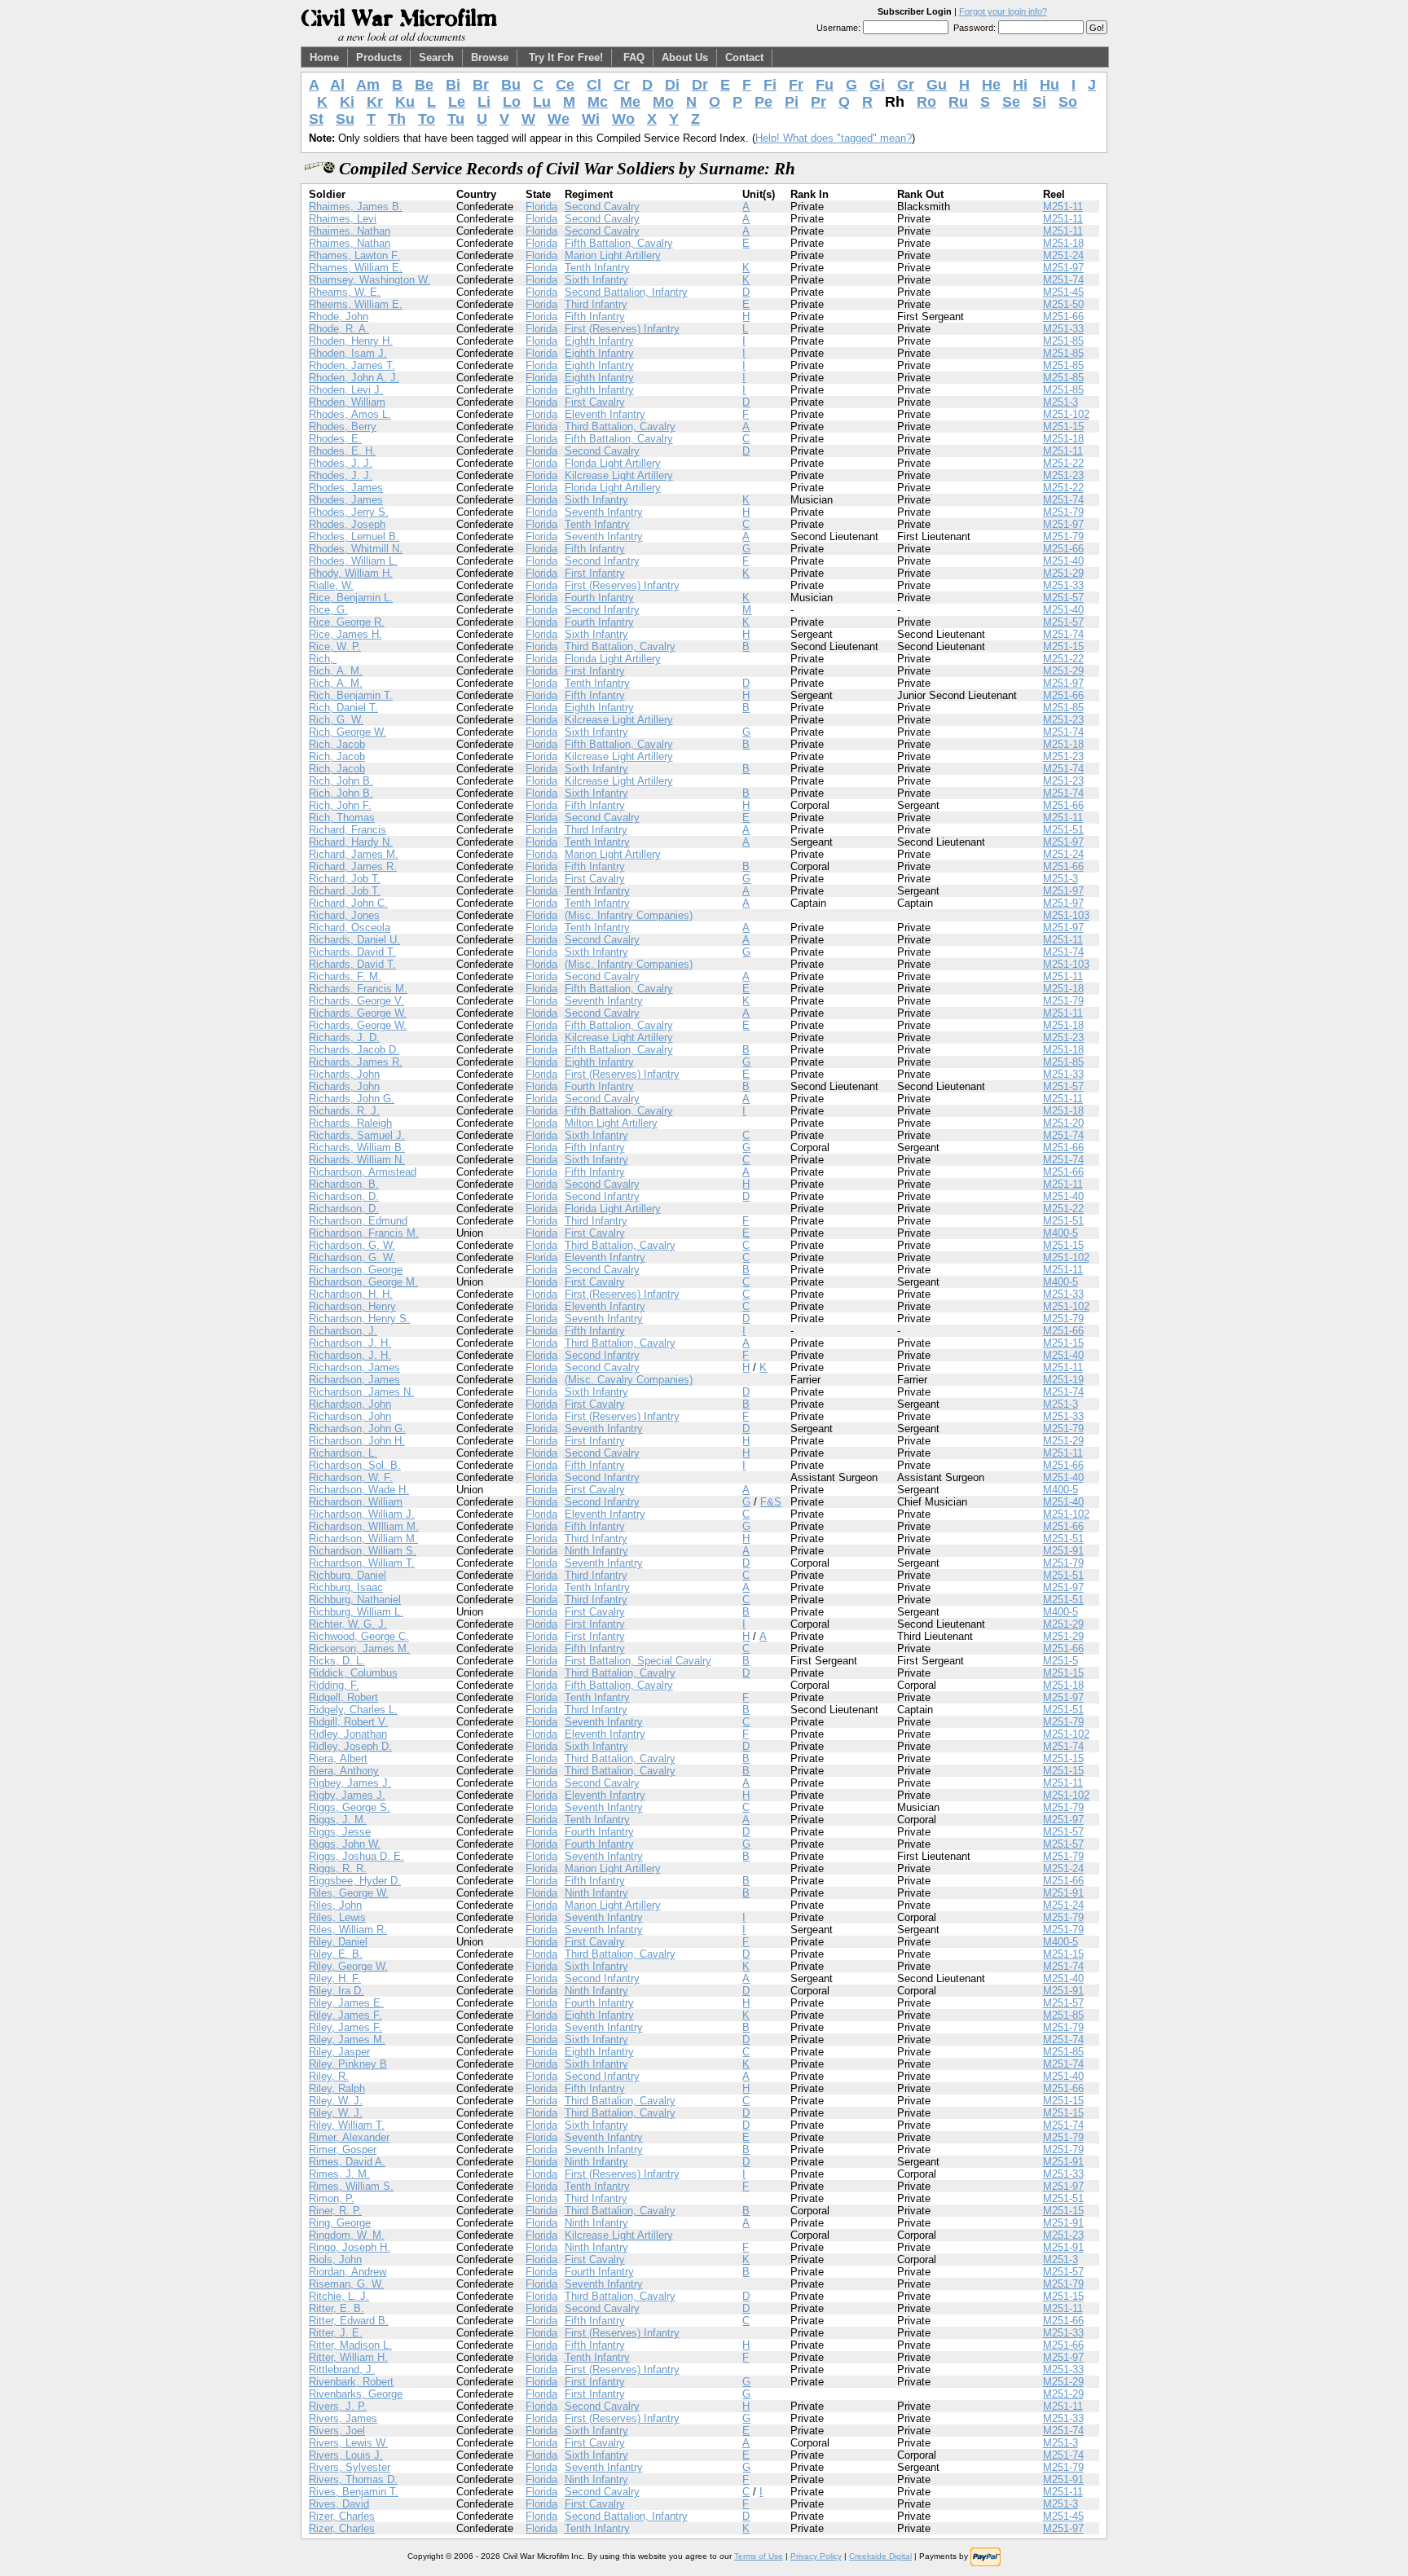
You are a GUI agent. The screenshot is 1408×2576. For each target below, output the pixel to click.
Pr (818, 102)
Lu (542, 102)
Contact (744, 57)
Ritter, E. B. (337, 2308)
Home (324, 57)
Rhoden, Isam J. (348, 353)
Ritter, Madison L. (350, 2345)
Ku (405, 102)
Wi (591, 119)
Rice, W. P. (335, 646)
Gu (937, 85)
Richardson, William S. (363, 1551)
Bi (453, 85)
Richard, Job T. (345, 879)
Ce (565, 85)
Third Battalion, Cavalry (620, 426)
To (427, 119)
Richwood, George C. (359, 1636)
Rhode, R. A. (339, 329)
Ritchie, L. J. (339, 2296)
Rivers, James (343, 2418)
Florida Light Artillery (613, 463)
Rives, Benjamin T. (354, 2492)
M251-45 (1063, 292)
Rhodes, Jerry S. (349, 512)
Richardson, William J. (362, 1514)
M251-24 (1063, 255)
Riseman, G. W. (346, 2284)
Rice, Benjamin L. (351, 598)
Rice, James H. (345, 634)
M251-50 (1063, 304)
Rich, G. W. (336, 720)
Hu (1049, 85)
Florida (541, 207)
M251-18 (1063, 243)
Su (345, 119)
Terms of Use (759, 2556)
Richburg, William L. (356, 1612)
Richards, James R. (356, 1062)
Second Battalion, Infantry (626, 292)
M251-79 (1063, 512)
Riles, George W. (349, 1893)
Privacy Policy (816, 2556)
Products (379, 57)
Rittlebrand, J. (342, 2369)
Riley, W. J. (336, 2101)
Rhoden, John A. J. (354, 378)
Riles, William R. (348, 1930)
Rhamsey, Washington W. (370, 280)
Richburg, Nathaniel (355, 1600)
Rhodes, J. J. (341, 463)
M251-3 (1060, 402)
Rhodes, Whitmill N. (356, 549)
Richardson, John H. (357, 1441)
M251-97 (1063, 268)
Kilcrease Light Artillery (619, 475)
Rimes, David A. (347, 2162)
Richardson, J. (343, 1331)
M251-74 (1063, 280)
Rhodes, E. (335, 439)
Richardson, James (354, 1367)
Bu (511, 85)
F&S (771, 1502)
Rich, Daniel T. (343, 708)
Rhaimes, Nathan (350, 231)
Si (1039, 102)
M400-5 (1060, 1233)
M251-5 (1060, 1661)
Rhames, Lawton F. (354, 255)
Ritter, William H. (348, 2357)
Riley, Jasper (339, 2052)
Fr (796, 85)
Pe (763, 102)
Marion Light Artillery (613, 255)
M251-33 (1063, 329)
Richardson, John (350, 1404)
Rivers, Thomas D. (353, 2479)
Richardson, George (356, 1270)
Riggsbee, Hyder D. (355, 1881)
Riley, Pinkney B (348, 2064)
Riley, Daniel (338, 1942)
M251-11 (1063, 207)
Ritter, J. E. (336, 2333)
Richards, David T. (352, 952)
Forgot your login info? (1003, 11)
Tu (456, 119)
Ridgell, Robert (343, 1697)
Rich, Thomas (342, 818)
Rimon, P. (332, 2198)
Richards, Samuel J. (357, 1135)
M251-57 (1063, 598)
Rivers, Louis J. (346, 2455)
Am (368, 85)
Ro (926, 102)
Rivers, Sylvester (350, 2467)
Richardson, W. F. (351, 1477)
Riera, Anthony (344, 1771)
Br (481, 85)
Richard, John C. (348, 903)
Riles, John (335, 1905)
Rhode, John (339, 317)
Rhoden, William (347, 402)
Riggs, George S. (350, 1807)
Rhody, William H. (351, 573)
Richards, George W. (358, 1013)
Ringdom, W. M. (347, 2235)
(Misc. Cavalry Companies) (629, 1380)
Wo (623, 119)
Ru (958, 102)
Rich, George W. (348, 732)
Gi (877, 85)
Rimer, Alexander (349, 2137)
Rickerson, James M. (359, 1648)
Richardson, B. (344, 1184)
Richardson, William (356, 1502)
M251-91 (1063, 1551)
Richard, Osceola (350, 928)
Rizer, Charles (342, 2516)
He (991, 85)
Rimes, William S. (351, 2186)
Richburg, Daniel (348, 1575)
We (559, 119)
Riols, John (335, 2259)
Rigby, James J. (347, 1795)
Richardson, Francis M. (364, 1233)
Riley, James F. (345, 2015)
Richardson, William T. (362, 1563)
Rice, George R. (347, 622)
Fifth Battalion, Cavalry (619, 243)
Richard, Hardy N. (351, 842)
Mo (663, 102)
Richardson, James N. (361, 1392)
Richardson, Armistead (363, 1172)
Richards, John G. (352, 1099)
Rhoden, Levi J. (346, 390)
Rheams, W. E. (345, 292)
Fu (825, 85)
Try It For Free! (566, 57)
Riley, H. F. (335, 1978)
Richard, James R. (353, 866)
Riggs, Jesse (340, 1832)
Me (630, 102)
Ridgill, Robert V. (348, 1722)
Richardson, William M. (363, 1539)
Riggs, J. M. (338, 1820)
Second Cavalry (602, 207)
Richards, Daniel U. (354, 940)
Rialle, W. (331, 585)
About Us (685, 57)
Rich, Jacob (337, 744)
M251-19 (1063, 1380)
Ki (347, 102)
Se (1011, 102)
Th (397, 119)
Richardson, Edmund (358, 1221)
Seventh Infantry (604, 512)
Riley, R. (329, 2076)
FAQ (634, 57)
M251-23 (1063, 475)
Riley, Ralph (337, 2088)
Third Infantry (596, 304)
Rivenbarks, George (356, 2394)
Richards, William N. (357, 1160)
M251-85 (1063, 341)
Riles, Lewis (337, 1917)
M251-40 (1063, 561)
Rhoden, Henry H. (351, 341)
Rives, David (339, 2504)
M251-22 (1063, 463)
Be (424, 85)
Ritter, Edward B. (349, 2321)
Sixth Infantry (596, 280)
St (316, 119)
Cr (622, 85)
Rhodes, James (346, 488)
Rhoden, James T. (352, 365)
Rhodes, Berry (343, 426)
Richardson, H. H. (351, 1294)
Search (436, 57)
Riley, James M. (347, 2040)
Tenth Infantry (597, 268)
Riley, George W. (348, 1966)
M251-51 (1063, 830)
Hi (1020, 85)
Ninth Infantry (596, 1551)
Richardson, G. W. (352, 1245)
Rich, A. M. (336, 671)
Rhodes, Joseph (347, 524)
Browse (490, 57)
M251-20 (1063, 1123)
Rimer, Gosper (343, 2150)
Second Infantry (602, 561)
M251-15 (1063, 426)
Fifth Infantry (595, 317)
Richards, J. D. (344, 1037)
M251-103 (1066, 915)
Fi (770, 85)
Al (337, 85)
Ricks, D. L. (337, 1661)
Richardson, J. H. (350, 1343)
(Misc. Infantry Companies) (629, 915)
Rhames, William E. (356, 268)
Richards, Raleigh (350, 1123)
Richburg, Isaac (346, 1587)
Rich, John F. (340, 805)
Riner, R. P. (335, 2211)
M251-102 (1066, 414)
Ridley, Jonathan (348, 1734)
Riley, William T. (347, 2125)
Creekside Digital (880, 2556)
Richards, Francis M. (358, 989)
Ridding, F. (334, 1685)
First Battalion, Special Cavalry (638, 1661)
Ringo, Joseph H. (350, 2247)
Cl (594, 85)
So (1068, 102)
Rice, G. (328, 610)
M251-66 (1063, 317)
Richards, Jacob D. (354, 1050)
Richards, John (344, 1074)
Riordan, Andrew (348, 2272)
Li (484, 102)
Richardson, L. (343, 1453)
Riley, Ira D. (337, 1991)
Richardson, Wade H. (359, 1490)
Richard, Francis (348, 830)
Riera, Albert (338, 1758)
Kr (375, 102)
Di (672, 85)
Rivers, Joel (337, 2431)
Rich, (323, 659)
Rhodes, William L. (353, 561)
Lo (512, 102)
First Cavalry (595, 402)
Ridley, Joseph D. (350, 1746)
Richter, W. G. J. (348, 1624)
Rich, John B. (341, 781)
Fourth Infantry (599, 598)
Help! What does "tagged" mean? (834, 138)
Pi (792, 102)
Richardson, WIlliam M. (364, 1526)
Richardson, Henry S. (359, 1319)
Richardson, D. (344, 1196)
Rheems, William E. (356, 304)
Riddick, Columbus (353, 1673)
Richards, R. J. (344, 1111)
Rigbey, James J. (350, 1783)
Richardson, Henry (352, 1306)
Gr (906, 85)
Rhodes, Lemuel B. (354, 536)
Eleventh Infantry (605, 414)
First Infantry (595, 573)
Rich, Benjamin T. (351, 695)
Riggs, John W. (345, 1844)
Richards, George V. (356, 1001)
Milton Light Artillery (611, 1123)
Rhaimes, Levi (343, 219)
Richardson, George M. (363, 1282)
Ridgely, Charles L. (353, 1710)
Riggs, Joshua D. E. (356, 1856)
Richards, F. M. (345, 976)
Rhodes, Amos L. (350, 414)
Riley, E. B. (336, 1954)
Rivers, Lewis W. (348, 2443)
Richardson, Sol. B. (355, 1465)
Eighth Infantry (599, 341)
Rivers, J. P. (338, 2406)
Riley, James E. (346, 2003)
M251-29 (1063, 573)
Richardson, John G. (357, 1429)
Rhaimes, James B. (356, 207)
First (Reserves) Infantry (622, 329)
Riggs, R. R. (338, 1868)
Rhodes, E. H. (342, 451)
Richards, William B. (357, 1147)
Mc (598, 102)
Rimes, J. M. (339, 2174)
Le (457, 102)
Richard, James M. (354, 854)
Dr (700, 85)
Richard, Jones (344, 915)
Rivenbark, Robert (351, 2382)
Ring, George (340, 2223)
